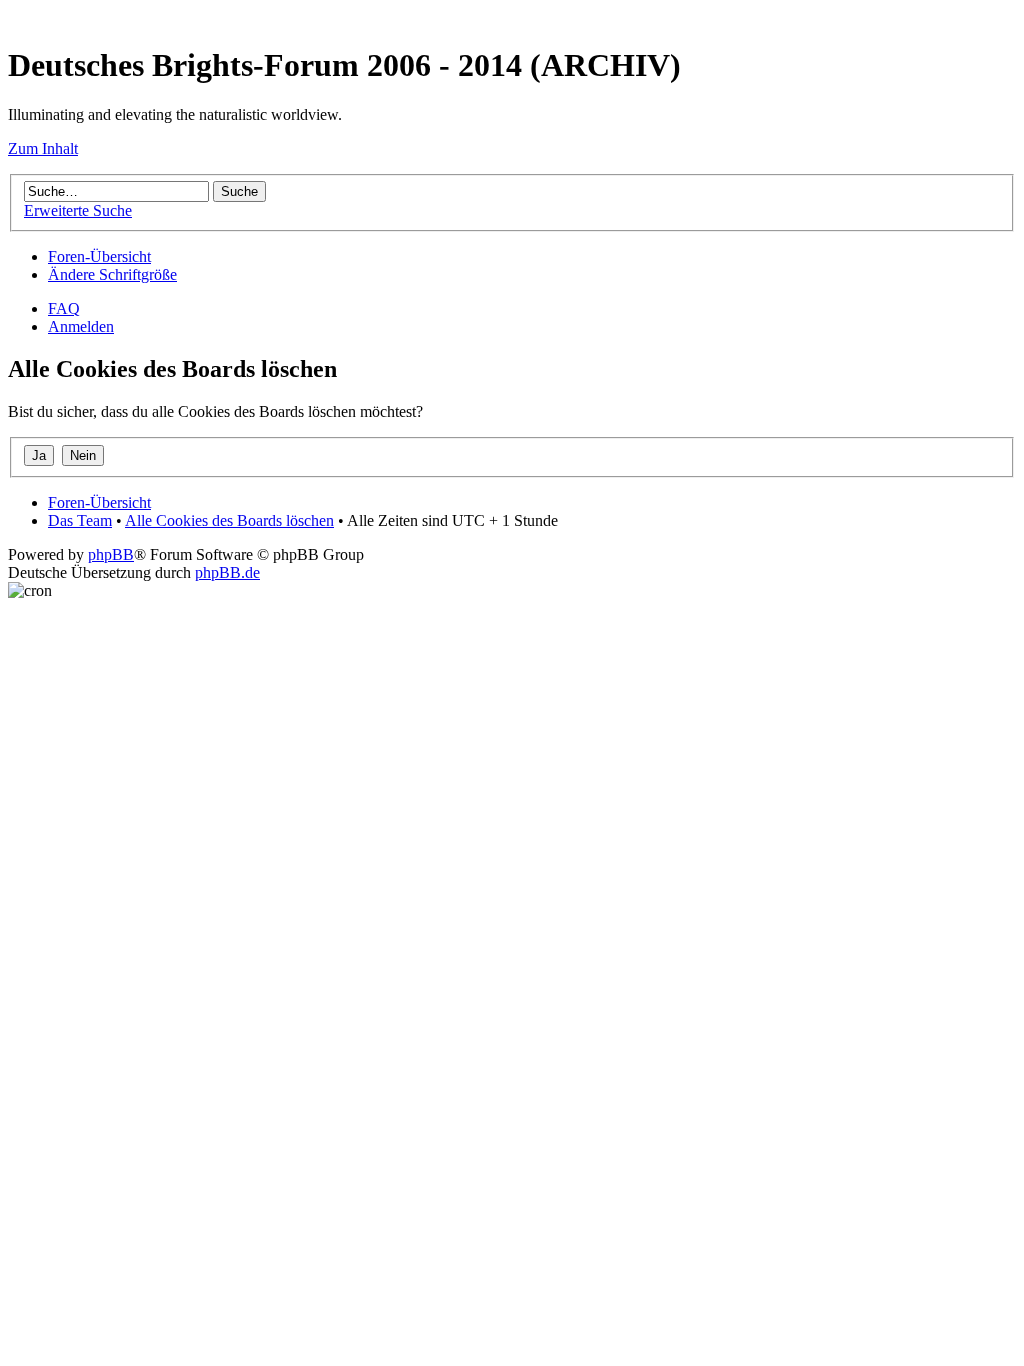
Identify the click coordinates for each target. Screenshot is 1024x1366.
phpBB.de (227, 572)
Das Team (80, 520)
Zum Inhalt (43, 148)
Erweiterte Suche (78, 210)
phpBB (111, 554)
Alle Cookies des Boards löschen (229, 520)
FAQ (64, 308)
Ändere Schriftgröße (112, 274)
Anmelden (81, 326)
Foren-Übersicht (99, 256)
